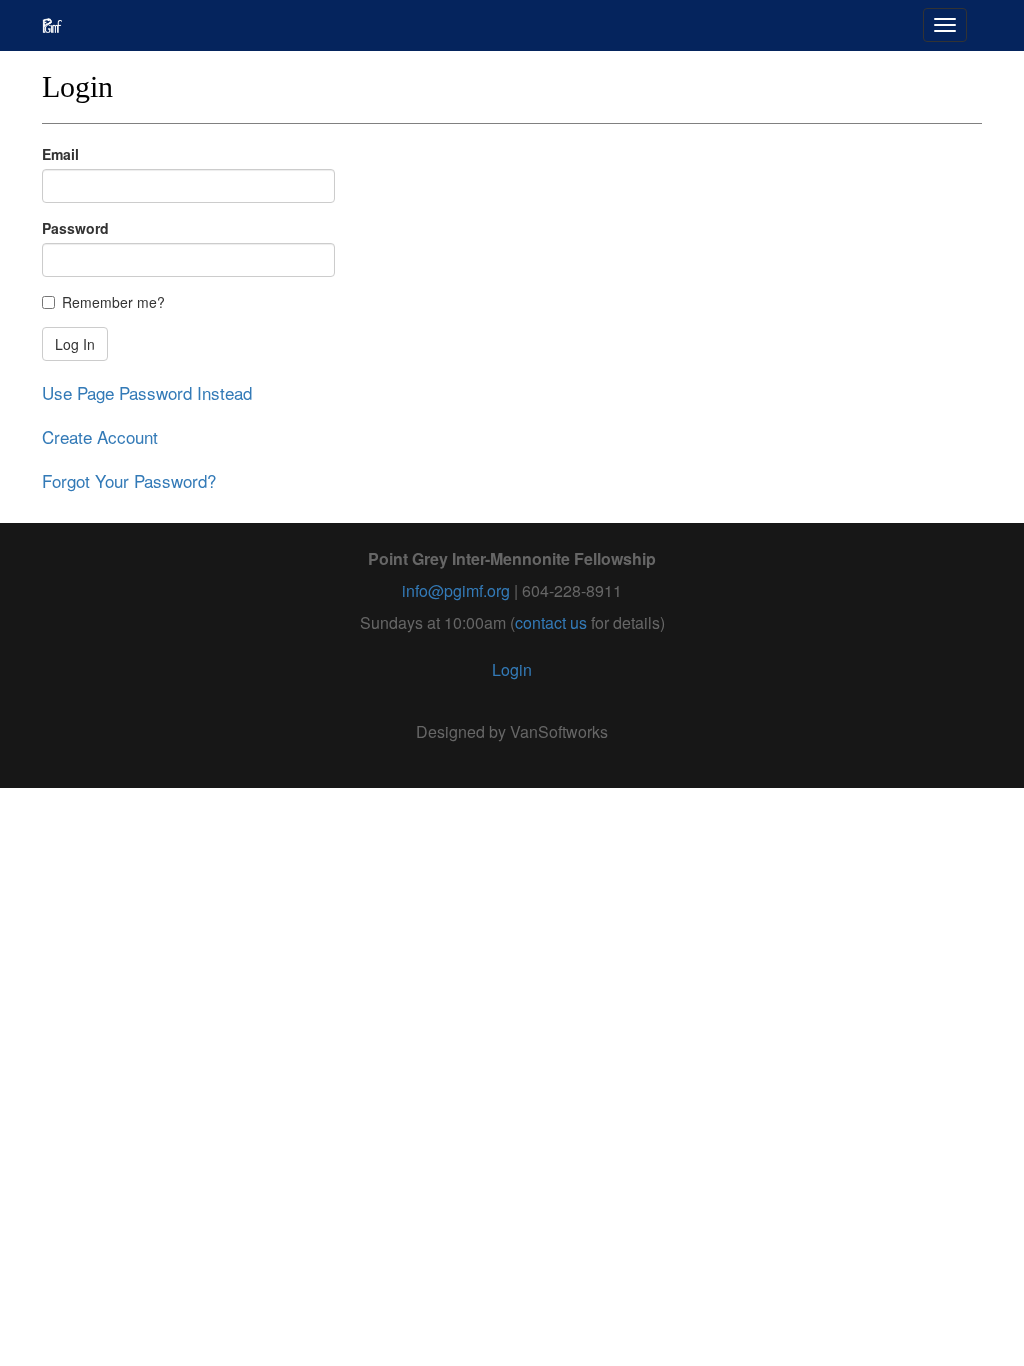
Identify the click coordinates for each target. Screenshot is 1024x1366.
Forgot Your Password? (129, 480)
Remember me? (113, 302)
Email (60, 154)
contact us (551, 622)
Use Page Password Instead (147, 392)
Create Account (100, 436)
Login (512, 669)
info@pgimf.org (456, 590)
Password (75, 228)
